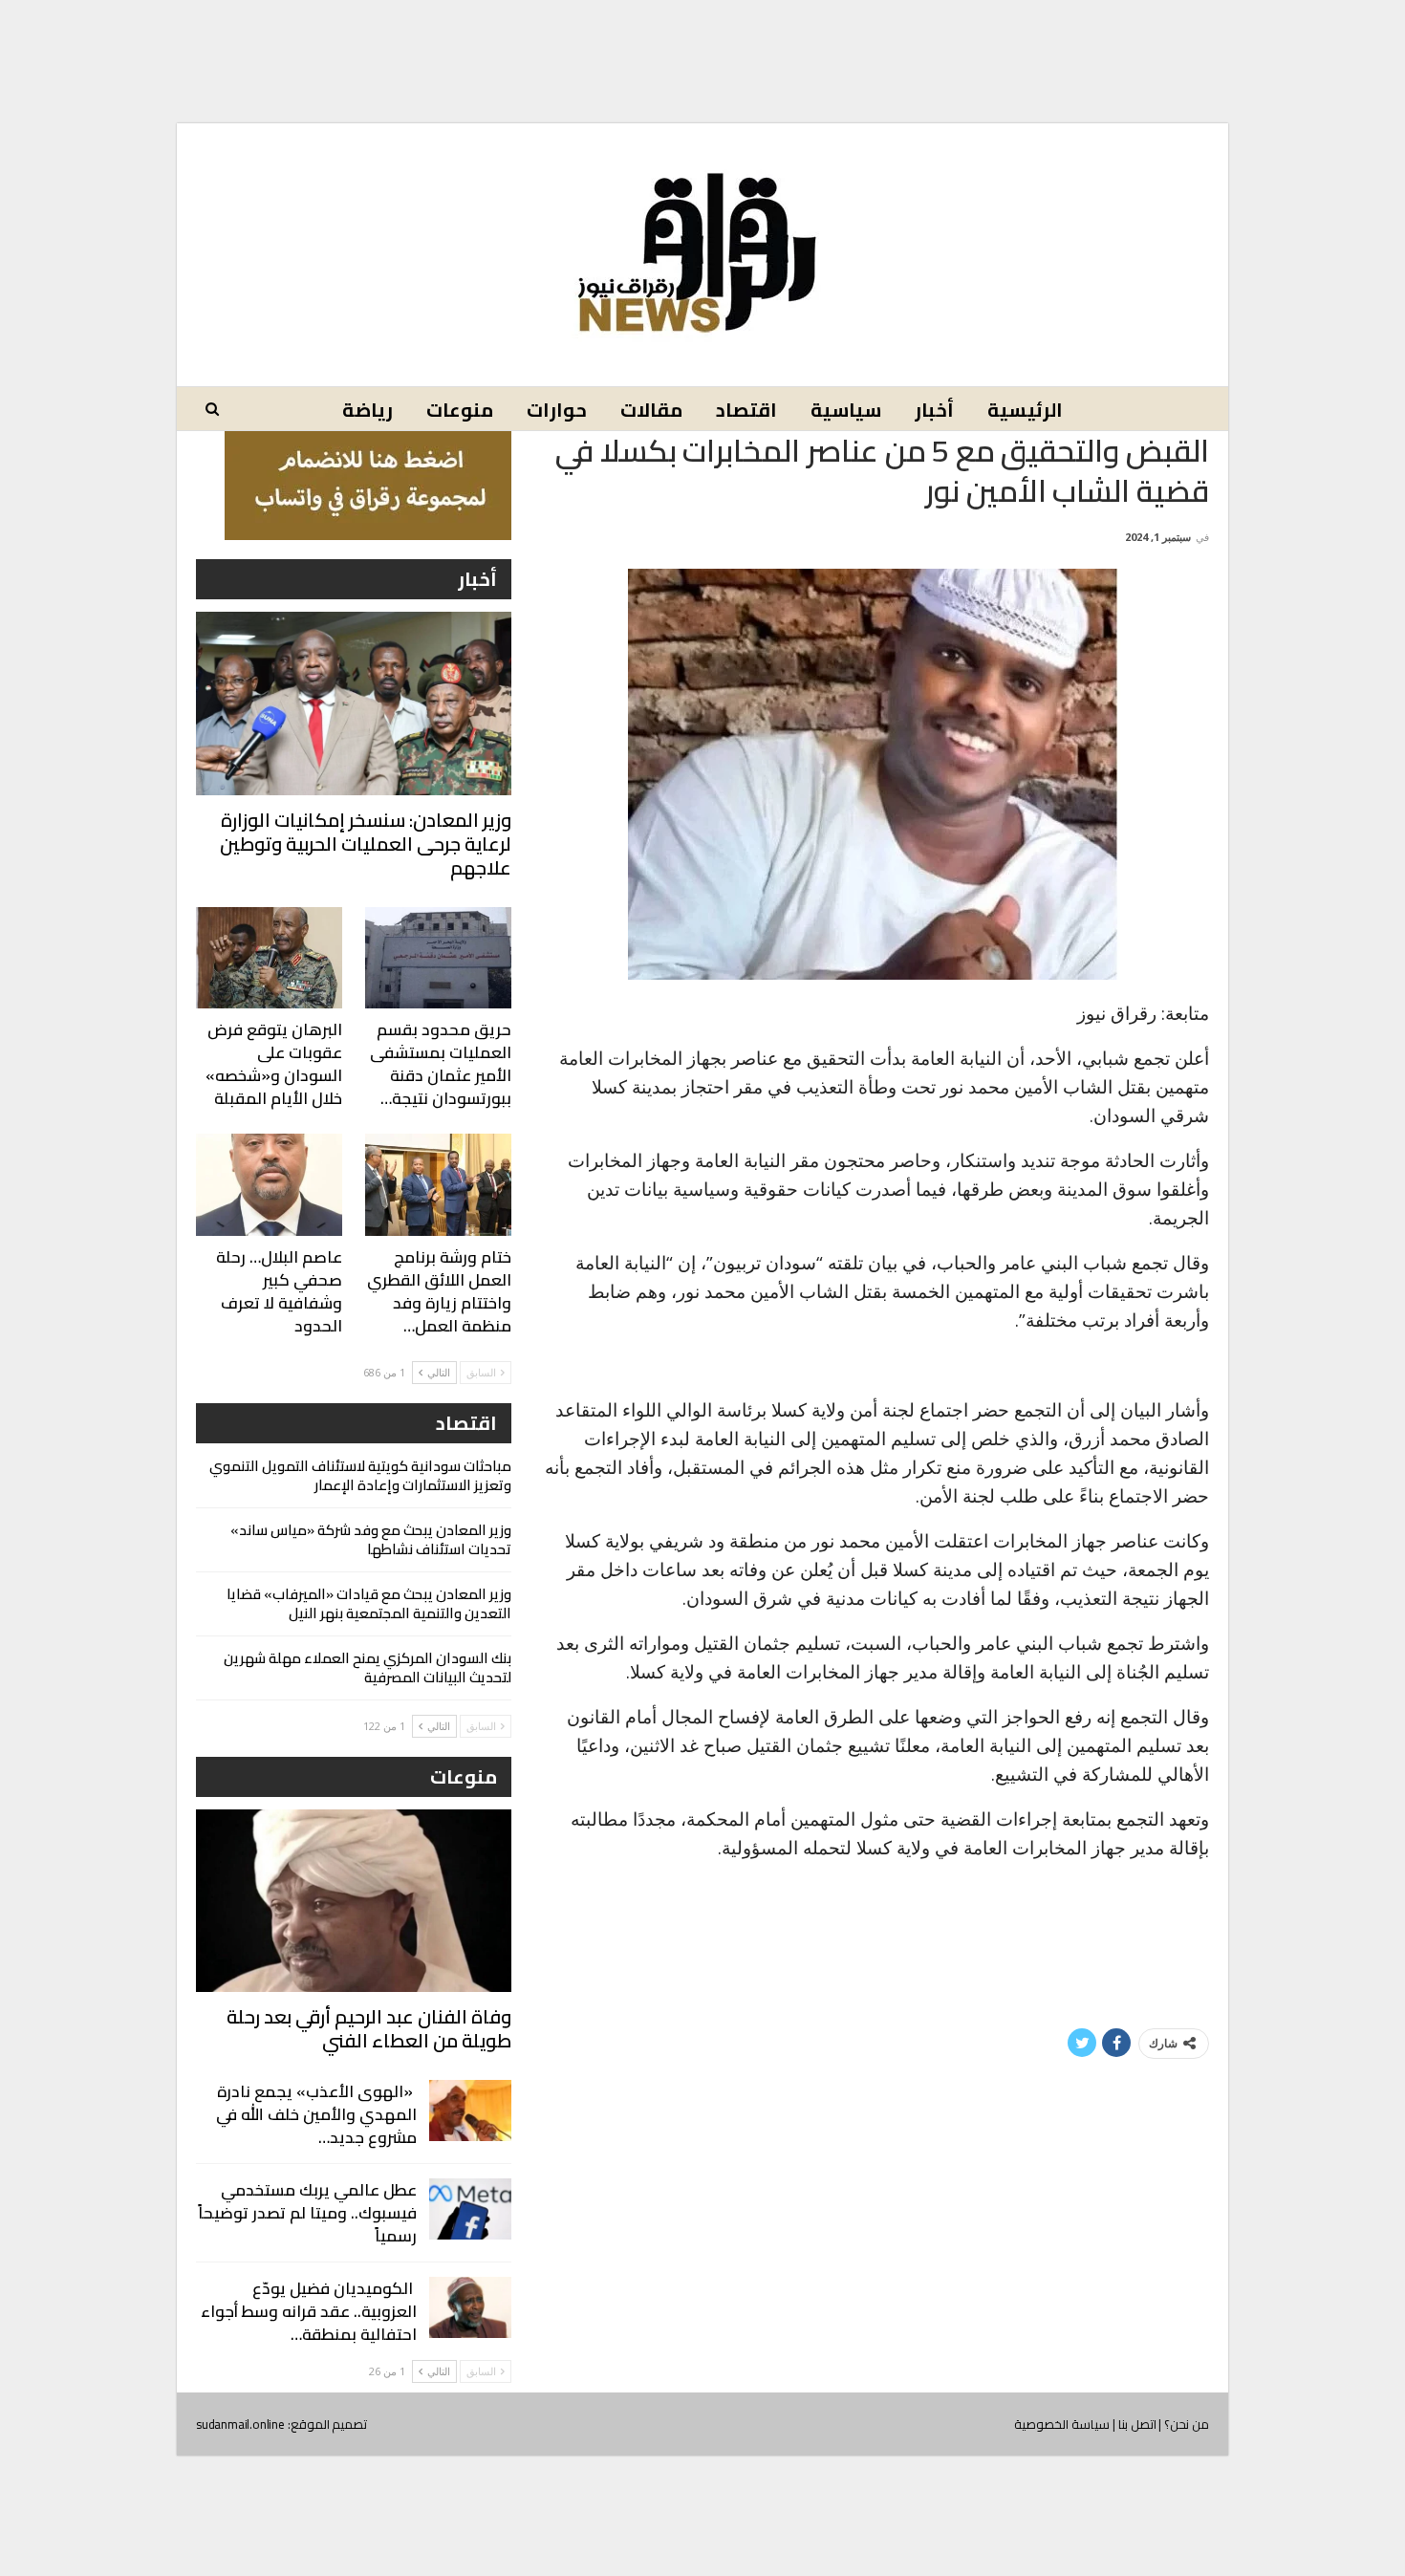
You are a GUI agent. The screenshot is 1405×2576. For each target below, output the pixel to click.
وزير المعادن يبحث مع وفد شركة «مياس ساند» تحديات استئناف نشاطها (371, 1539)
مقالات (651, 410)
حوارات (557, 410)
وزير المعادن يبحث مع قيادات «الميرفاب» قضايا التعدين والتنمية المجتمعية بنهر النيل (369, 1603)
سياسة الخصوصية (1062, 2424)
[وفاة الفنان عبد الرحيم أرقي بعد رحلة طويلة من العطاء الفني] (354, 1901)
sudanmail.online (240, 2424)
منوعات (460, 410)
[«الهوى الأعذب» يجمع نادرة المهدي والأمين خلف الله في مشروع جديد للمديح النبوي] (470, 2111)
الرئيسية (1025, 410)
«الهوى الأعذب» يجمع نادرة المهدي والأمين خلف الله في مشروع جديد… (316, 2114)
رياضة (367, 410)
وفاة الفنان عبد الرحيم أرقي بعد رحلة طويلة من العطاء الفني (369, 2028)
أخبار (934, 410)
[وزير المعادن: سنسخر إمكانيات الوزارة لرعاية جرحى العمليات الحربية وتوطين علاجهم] (354, 703)
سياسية (846, 410)
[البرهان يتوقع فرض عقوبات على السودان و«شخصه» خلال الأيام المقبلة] (269, 958)
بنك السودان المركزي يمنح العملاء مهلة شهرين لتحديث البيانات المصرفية (367, 1667)
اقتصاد (746, 410)
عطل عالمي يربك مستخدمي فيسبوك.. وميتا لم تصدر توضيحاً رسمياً (307, 2213)
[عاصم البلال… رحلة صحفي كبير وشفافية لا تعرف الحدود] (269, 1185)
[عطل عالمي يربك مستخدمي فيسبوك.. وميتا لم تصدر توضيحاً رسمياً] (470, 2209)
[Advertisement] (702, 46)
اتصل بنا (1137, 2424)
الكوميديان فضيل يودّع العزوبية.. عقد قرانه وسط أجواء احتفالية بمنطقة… (309, 2311)
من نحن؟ (1187, 2424)
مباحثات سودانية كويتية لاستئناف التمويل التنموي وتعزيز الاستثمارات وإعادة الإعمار (360, 1475)
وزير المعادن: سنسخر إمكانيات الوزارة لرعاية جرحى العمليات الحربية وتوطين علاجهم (366, 844)
